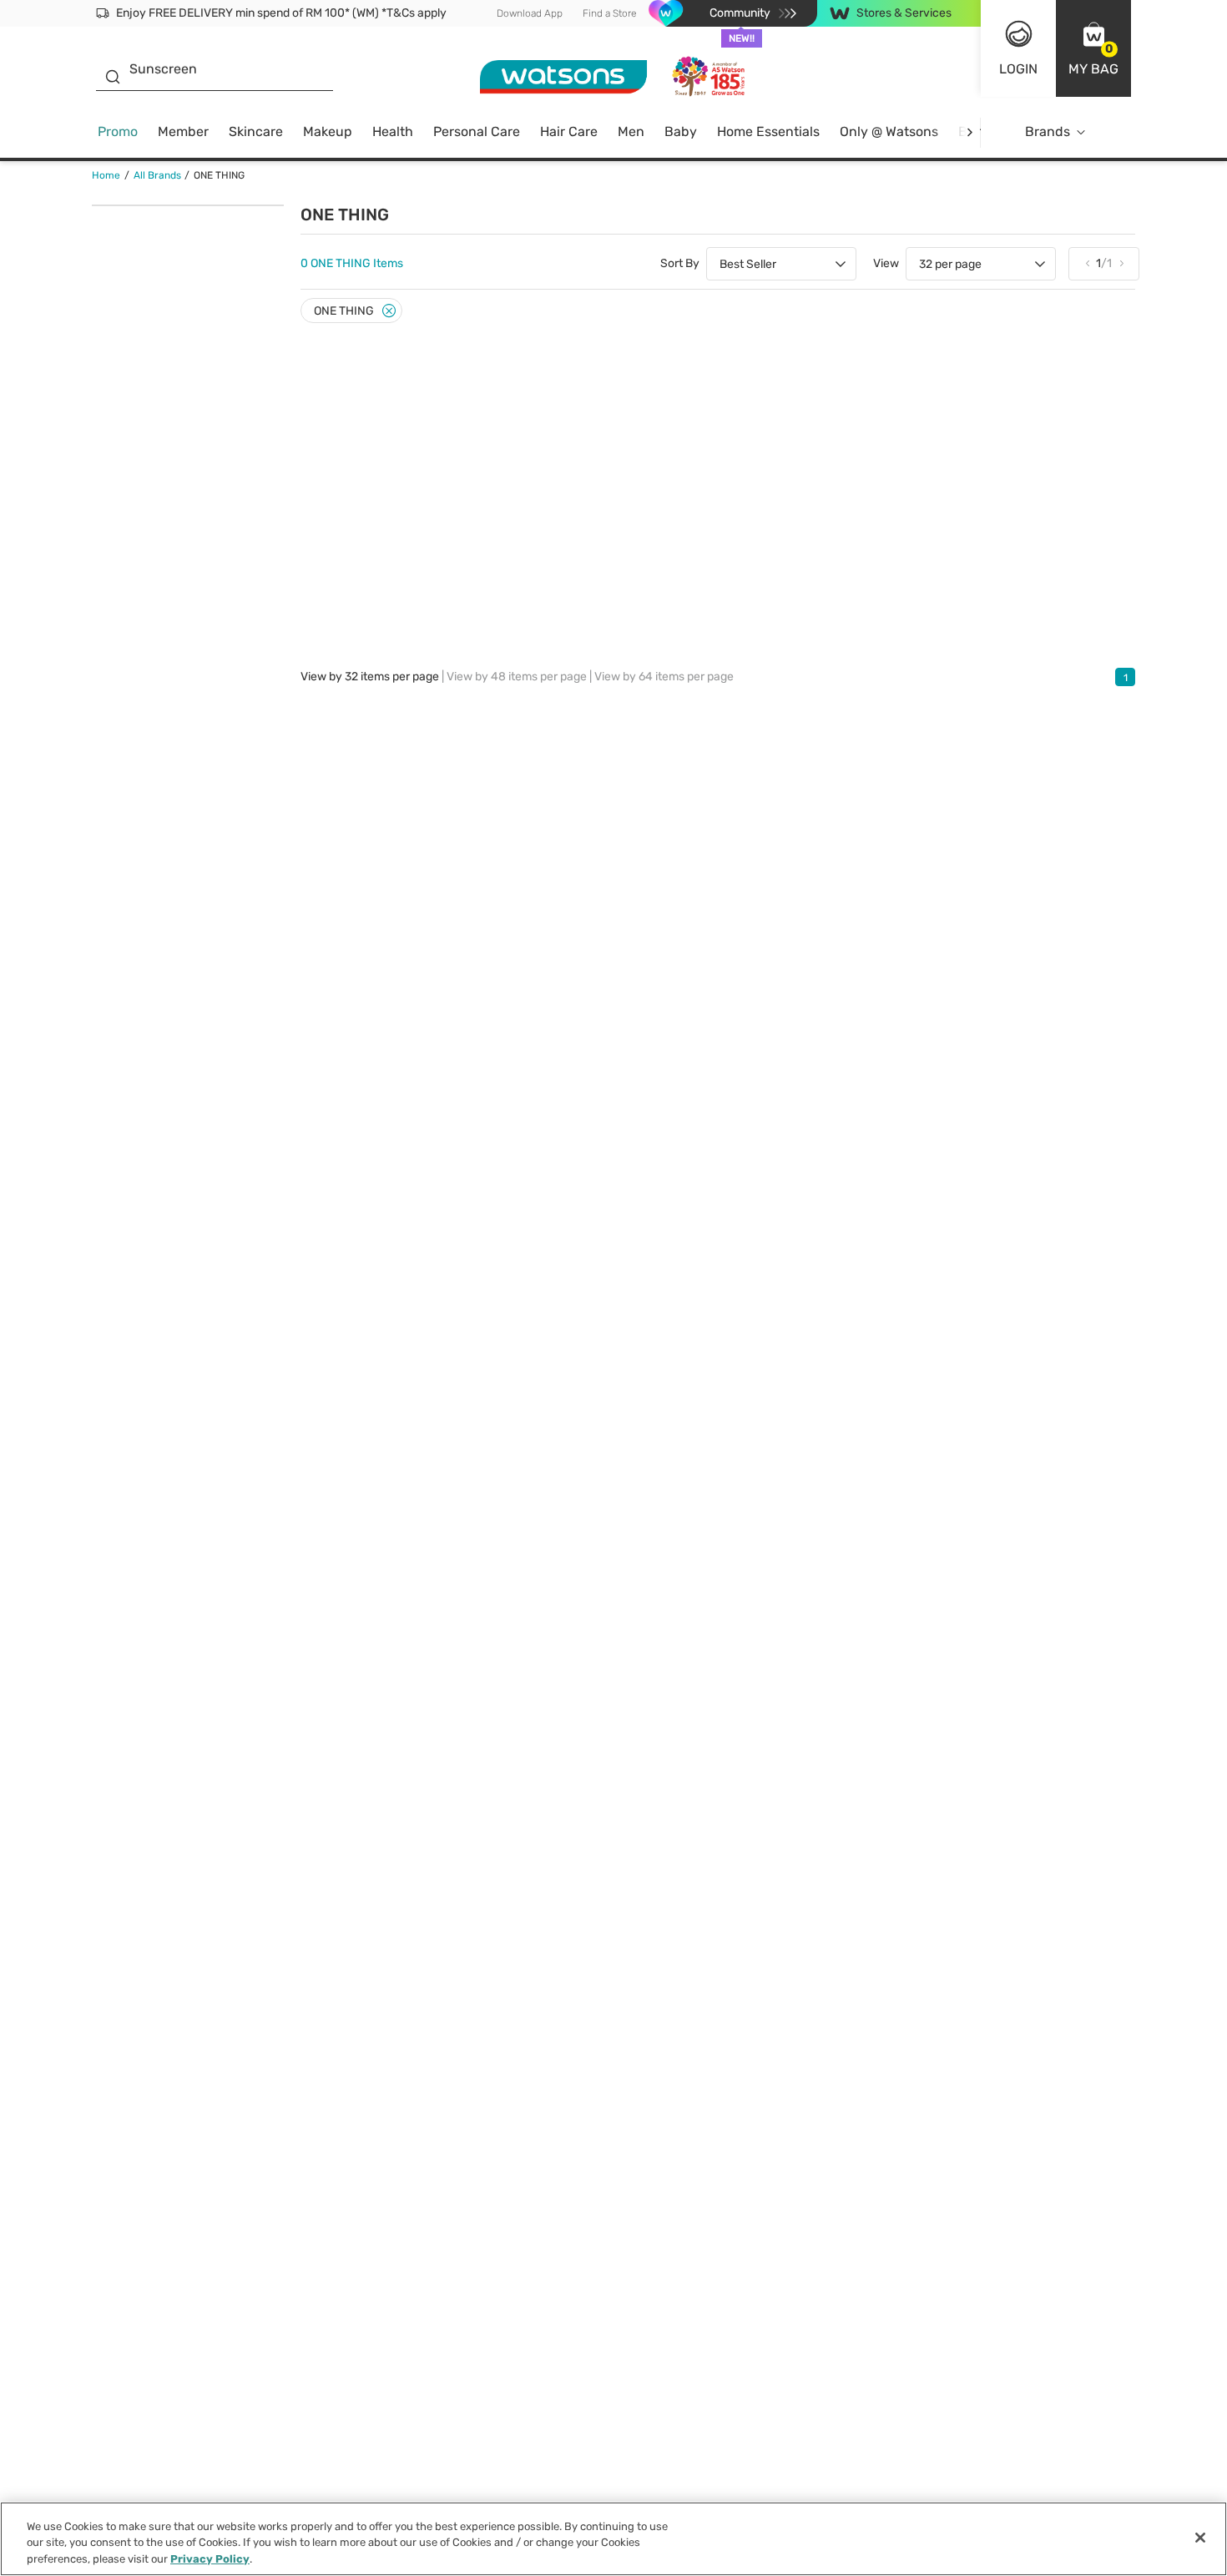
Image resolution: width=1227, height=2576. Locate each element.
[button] (1093, 48)
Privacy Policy (210, 2559)
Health (393, 131)
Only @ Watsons (889, 131)
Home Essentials (768, 131)
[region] (613, 2539)
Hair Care (569, 131)
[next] (969, 132)
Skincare (256, 131)
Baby (681, 131)
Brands (1048, 131)
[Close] (389, 311)
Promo (118, 131)
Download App (530, 13)
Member (183, 131)
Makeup (328, 131)
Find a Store (610, 13)
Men (631, 131)
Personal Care (477, 131)
